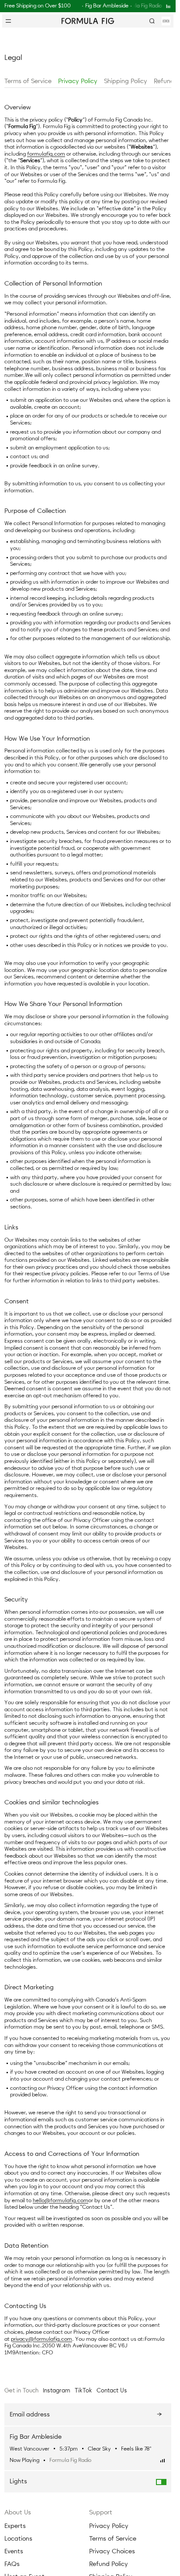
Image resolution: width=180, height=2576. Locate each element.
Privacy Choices (112, 2551)
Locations (18, 2539)
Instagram (57, 2390)
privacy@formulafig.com (42, 2339)
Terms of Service (28, 81)
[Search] (152, 21)
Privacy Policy (78, 81)
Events (14, 2551)
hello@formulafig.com (61, 2200)
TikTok (83, 2390)
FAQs (12, 2564)
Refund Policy (109, 2564)
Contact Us (112, 2390)
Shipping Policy (126, 81)
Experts (15, 2526)
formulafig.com (46, 154)
